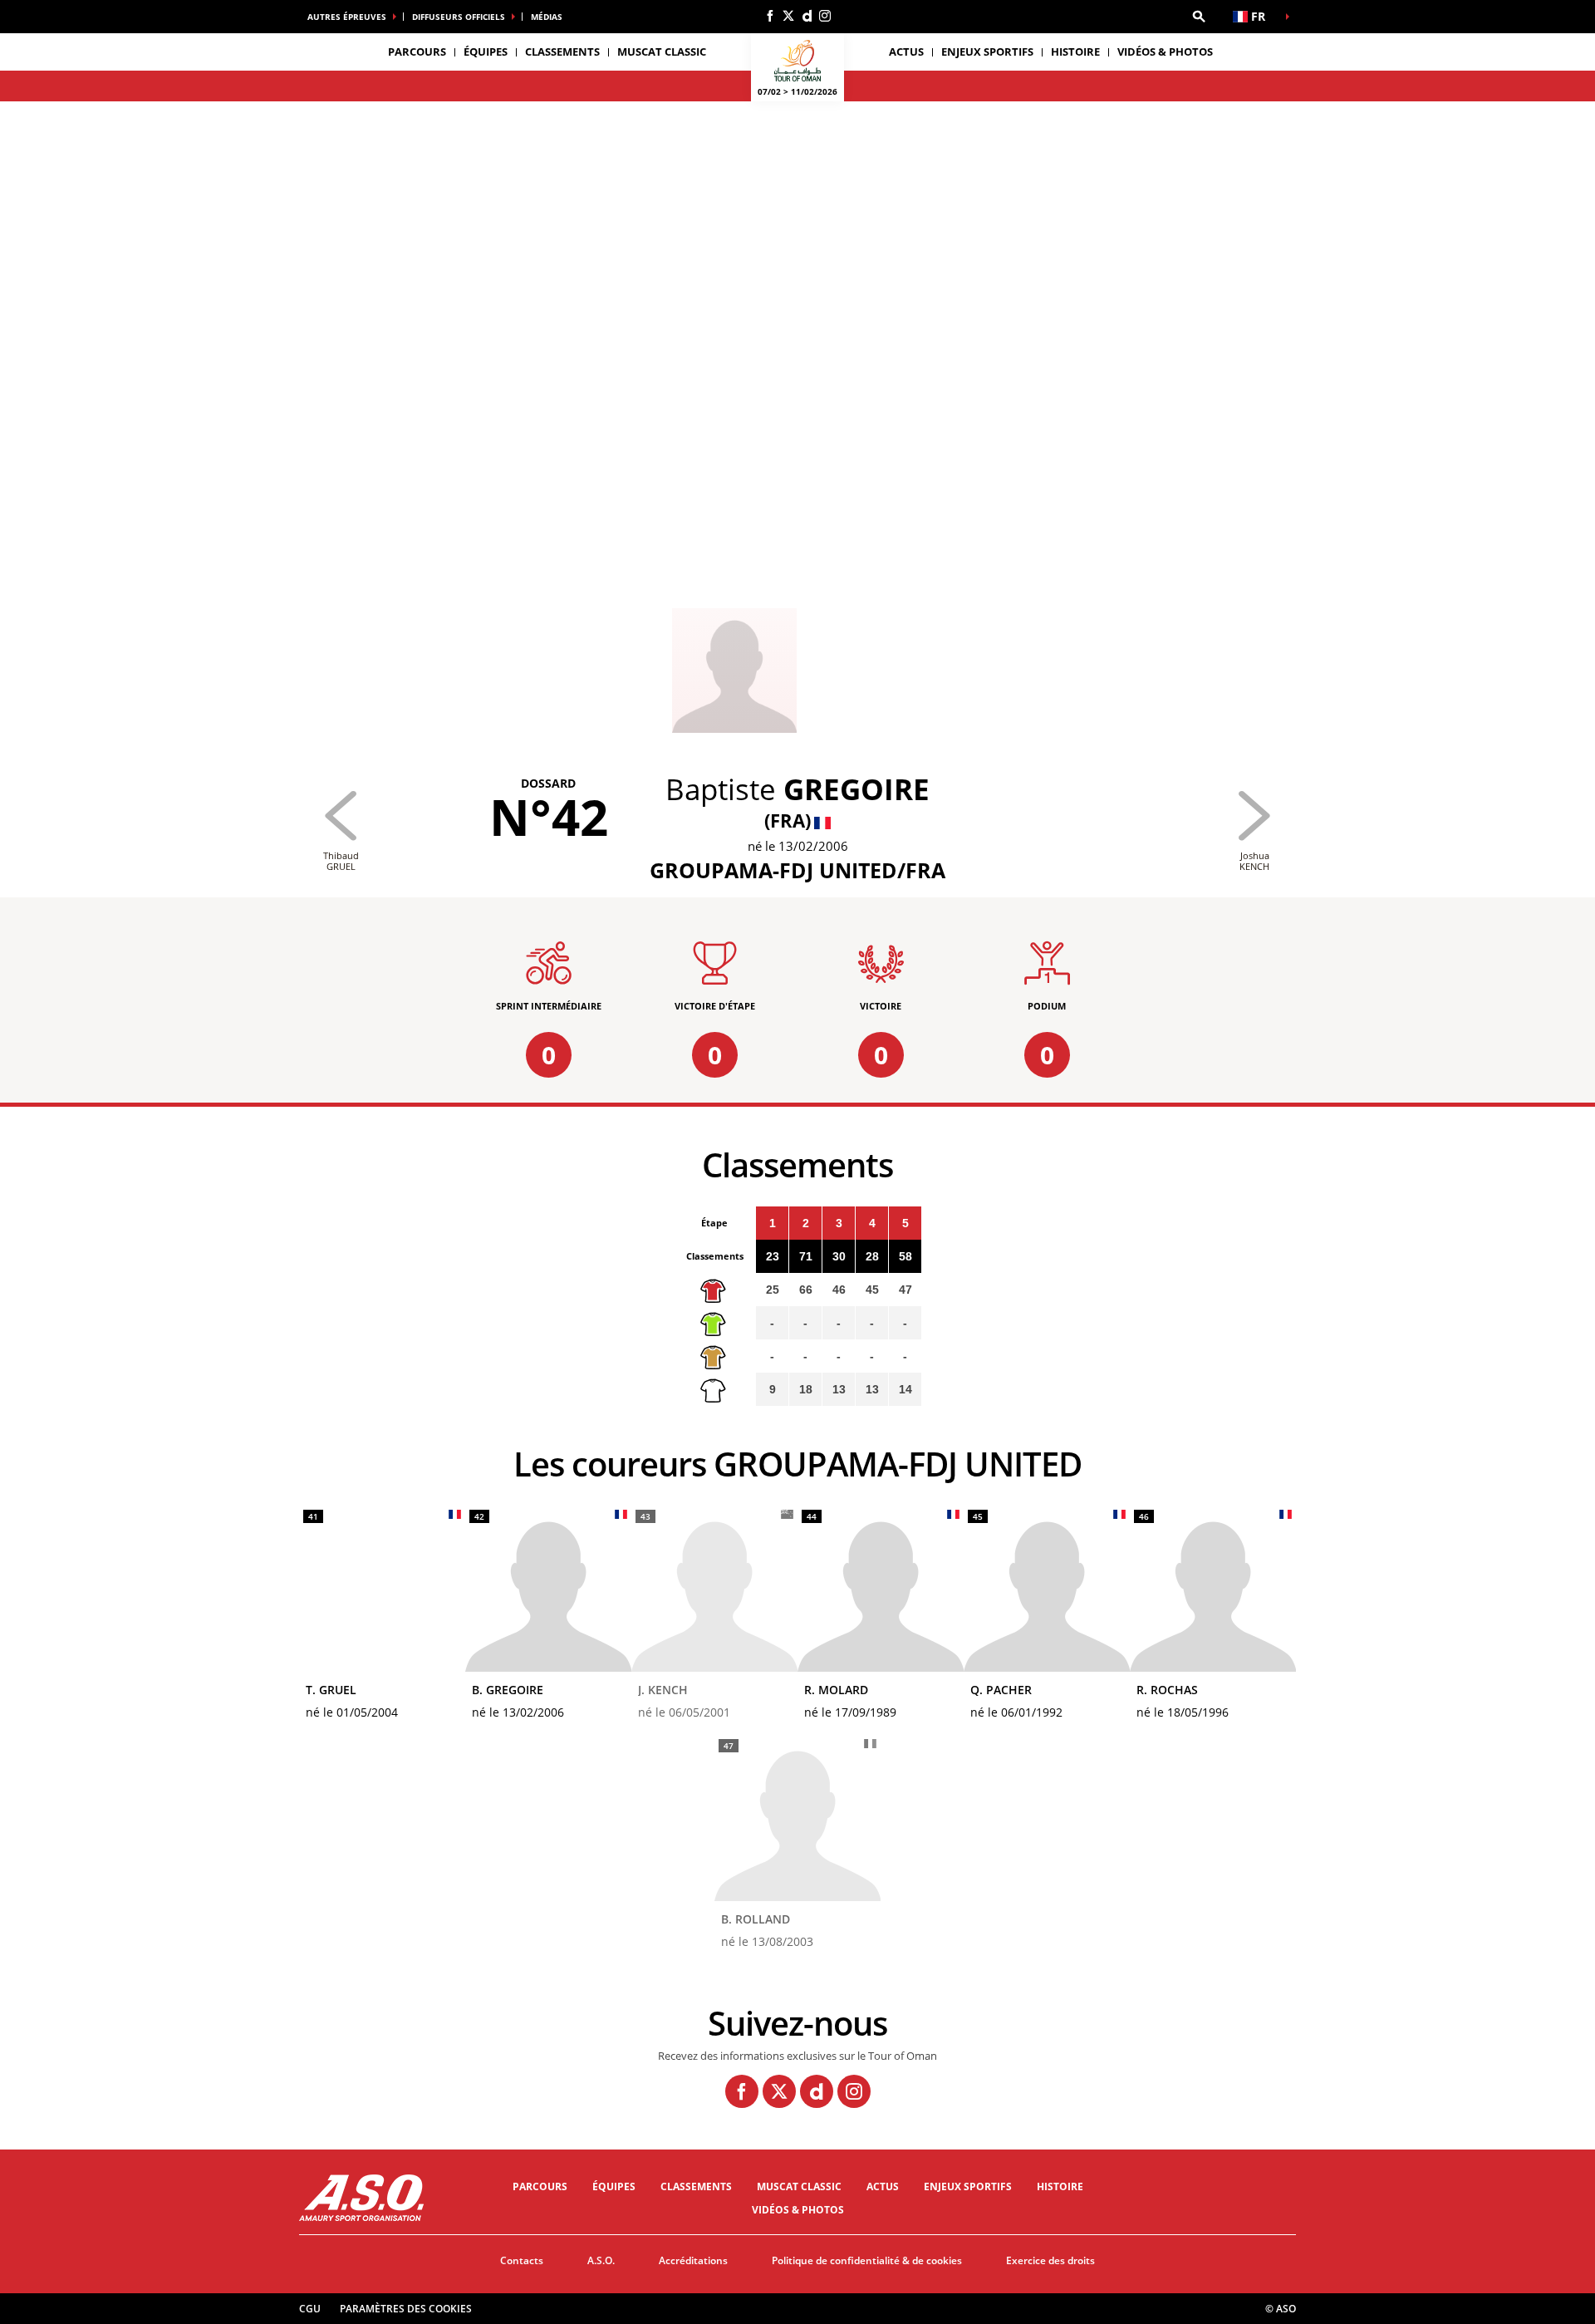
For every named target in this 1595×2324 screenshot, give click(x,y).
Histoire (1075, 52)
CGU (310, 2309)
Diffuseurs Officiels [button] (459, 17)
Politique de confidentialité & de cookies (867, 2260)
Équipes (614, 2186)
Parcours (540, 2186)
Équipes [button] (486, 52)
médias (547, 17)
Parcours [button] (417, 52)
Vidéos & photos (1165, 52)
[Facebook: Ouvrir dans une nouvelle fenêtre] (770, 16)
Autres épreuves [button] (347, 17)
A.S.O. (601, 2260)
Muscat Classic (662, 52)
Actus (906, 52)
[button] (1199, 17)
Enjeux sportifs (987, 52)
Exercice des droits (1050, 2260)
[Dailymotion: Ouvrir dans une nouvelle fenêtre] (807, 16)
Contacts (522, 2260)
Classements (562, 52)
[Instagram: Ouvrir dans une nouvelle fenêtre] (825, 16)
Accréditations (693, 2260)
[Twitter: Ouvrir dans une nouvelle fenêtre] (788, 16)
